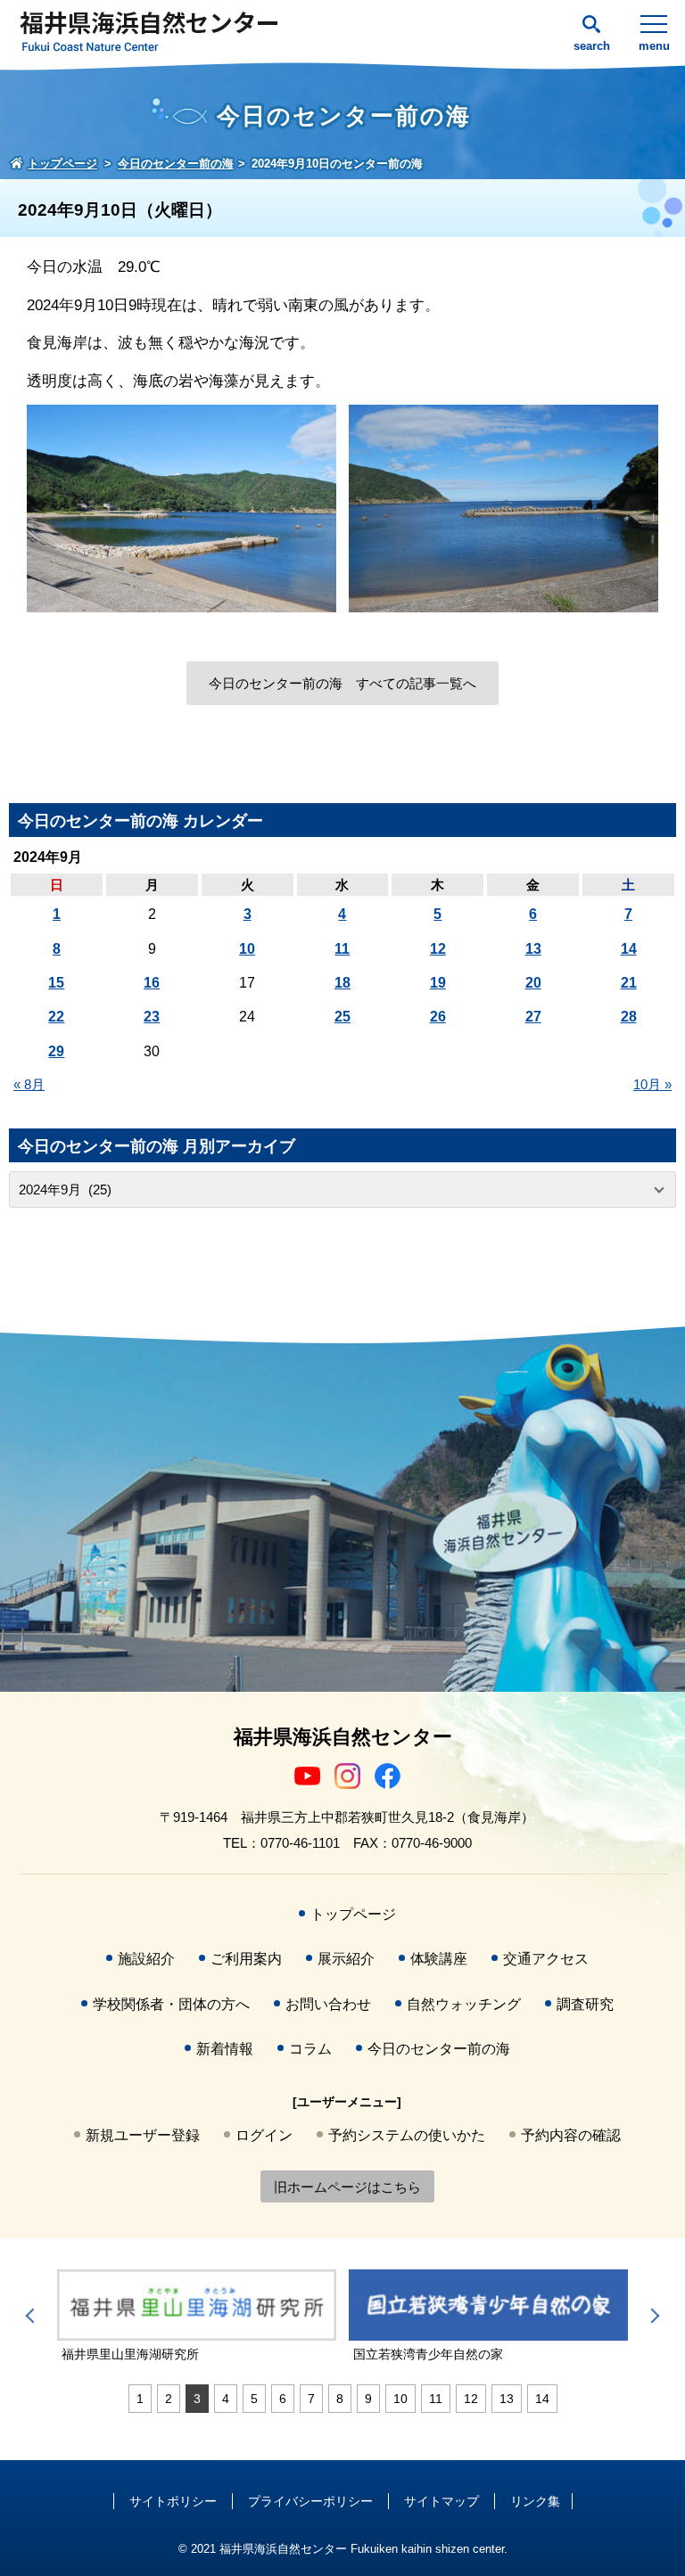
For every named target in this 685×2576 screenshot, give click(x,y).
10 (247, 949)
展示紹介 (346, 1959)
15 (56, 983)
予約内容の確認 (571, 2135)
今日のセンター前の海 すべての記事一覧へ (342, 683)
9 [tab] (368, 2399)
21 (629, 983)
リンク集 (535, 2501)
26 (438, 1017)
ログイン (264, 2135)
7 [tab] (311, 2399)
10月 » (652, 1084)
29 (56, 1051)
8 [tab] (340, 2399)
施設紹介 (146, 1959)
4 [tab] (226, 2399)
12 (438, 949)
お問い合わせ (328, 2004)
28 (629, 1017)
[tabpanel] (197, 2317)
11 (342, 949)
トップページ (353, 1914)
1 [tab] (140, 2399)
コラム (310, 2049)
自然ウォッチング (464, 2004)
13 (533, 949)
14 (629, 949)
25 (342, 1017)
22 (56, 1017)
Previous (33, 2316)
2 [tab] (169, 2399)
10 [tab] (400, 2399)
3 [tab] (197, 2399)
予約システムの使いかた (407, 2135)
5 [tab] (254, 2399)
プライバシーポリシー (310, 2501)
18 (342, 983)
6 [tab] (283, 2399)
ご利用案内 (246, 1959)
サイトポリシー (173, 2501)
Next (652, 2316)
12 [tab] (471, 2399)
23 (152, 1017)
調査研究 (585, 2004)
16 (152, 983)
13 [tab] (507, 2399)
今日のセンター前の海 (439, 2049)
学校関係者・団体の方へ (171, 2004)
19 (438, 983)
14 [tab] (542, 2399)
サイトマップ (442, 2501)
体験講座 (439, 1959)
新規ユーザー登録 (143, 2135)
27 (533, 1017)
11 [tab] (436, 2399)
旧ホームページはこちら (347, 2187)
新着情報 (225, 2049)
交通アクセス (546, 1959)
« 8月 (29, 1084)
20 (533, 983)
